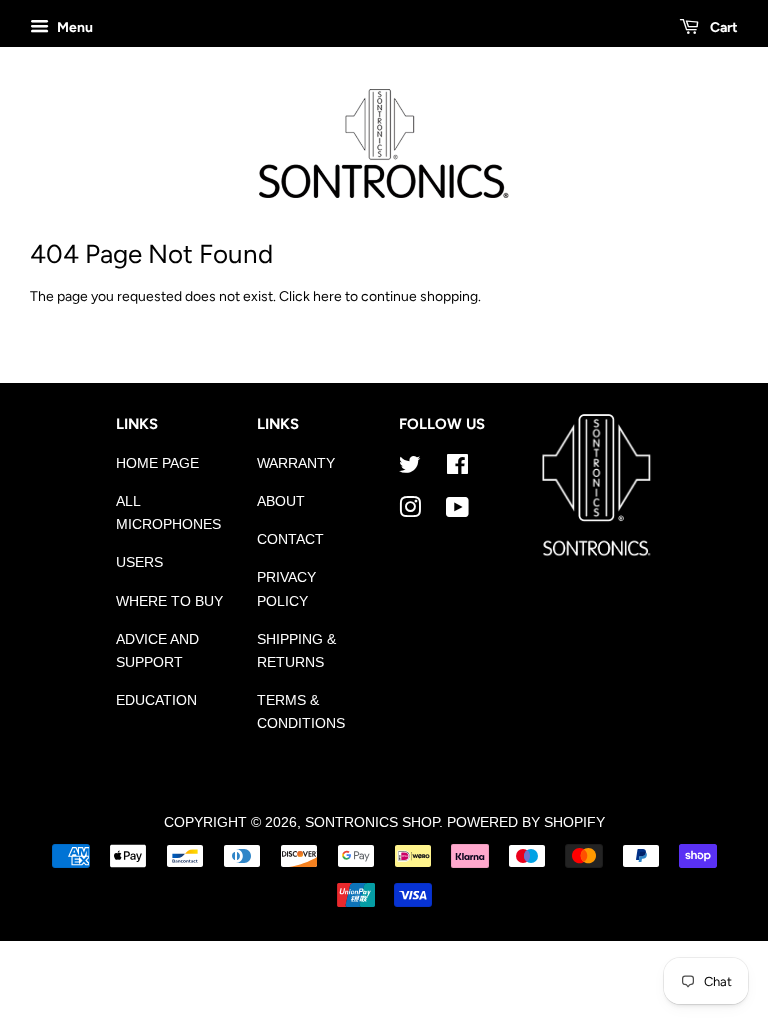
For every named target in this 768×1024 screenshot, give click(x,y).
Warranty (296, 463)
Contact (290, 539)
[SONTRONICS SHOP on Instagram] (410, 511)
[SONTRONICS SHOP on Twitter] (410, 468)
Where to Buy (169, 601)
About (281, 501)
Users (139, 562)
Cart (722, 27)
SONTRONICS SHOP (372, 822)
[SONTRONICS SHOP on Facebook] (457, 468)
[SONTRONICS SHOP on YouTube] (457, 511)
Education (156, 700)
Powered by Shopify (526, 822)
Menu (73, 27)
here (327, 296)
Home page (157, 463)
